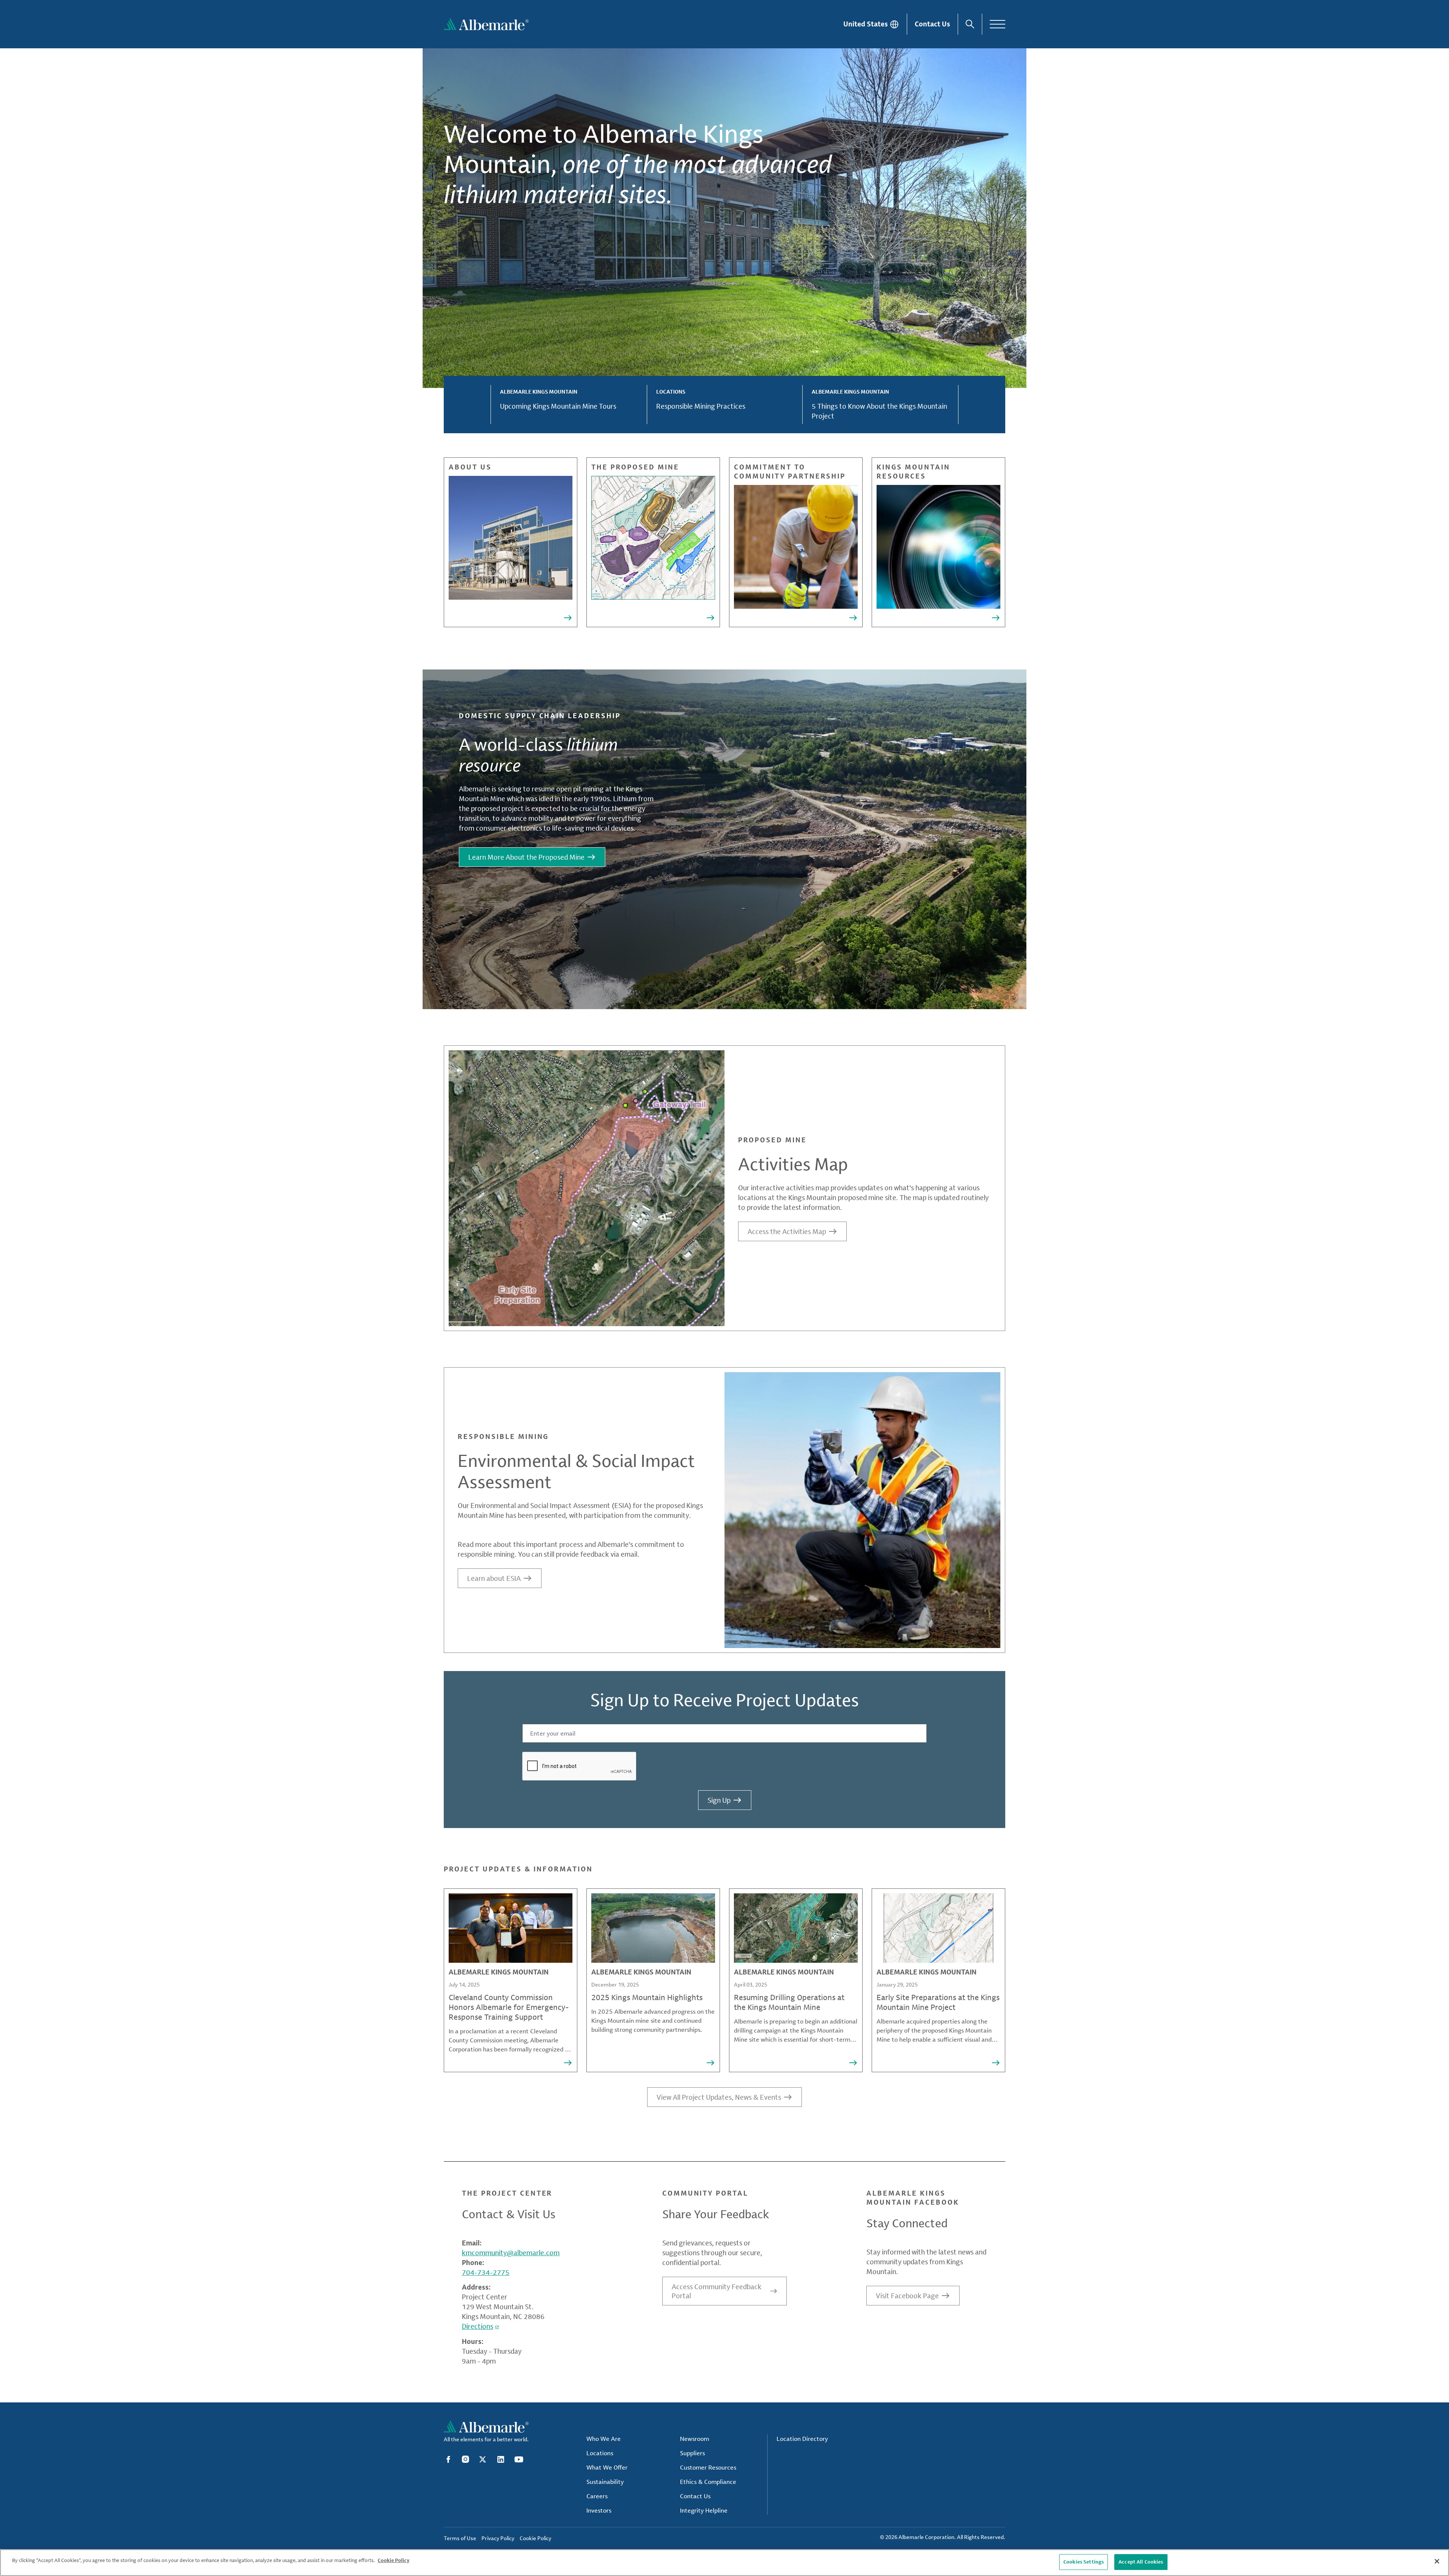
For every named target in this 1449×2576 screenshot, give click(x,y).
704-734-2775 (486, 2272)
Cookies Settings (1084, 2562)
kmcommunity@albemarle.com (511, 2253)
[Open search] (970, 24)
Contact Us (932, 24)
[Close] (1437, 2561)
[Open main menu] (998, 24)
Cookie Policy (394, 2560)
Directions (478, 2326)
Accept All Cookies (1141, 2562)
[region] (724, 2563)
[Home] (486, 24)
